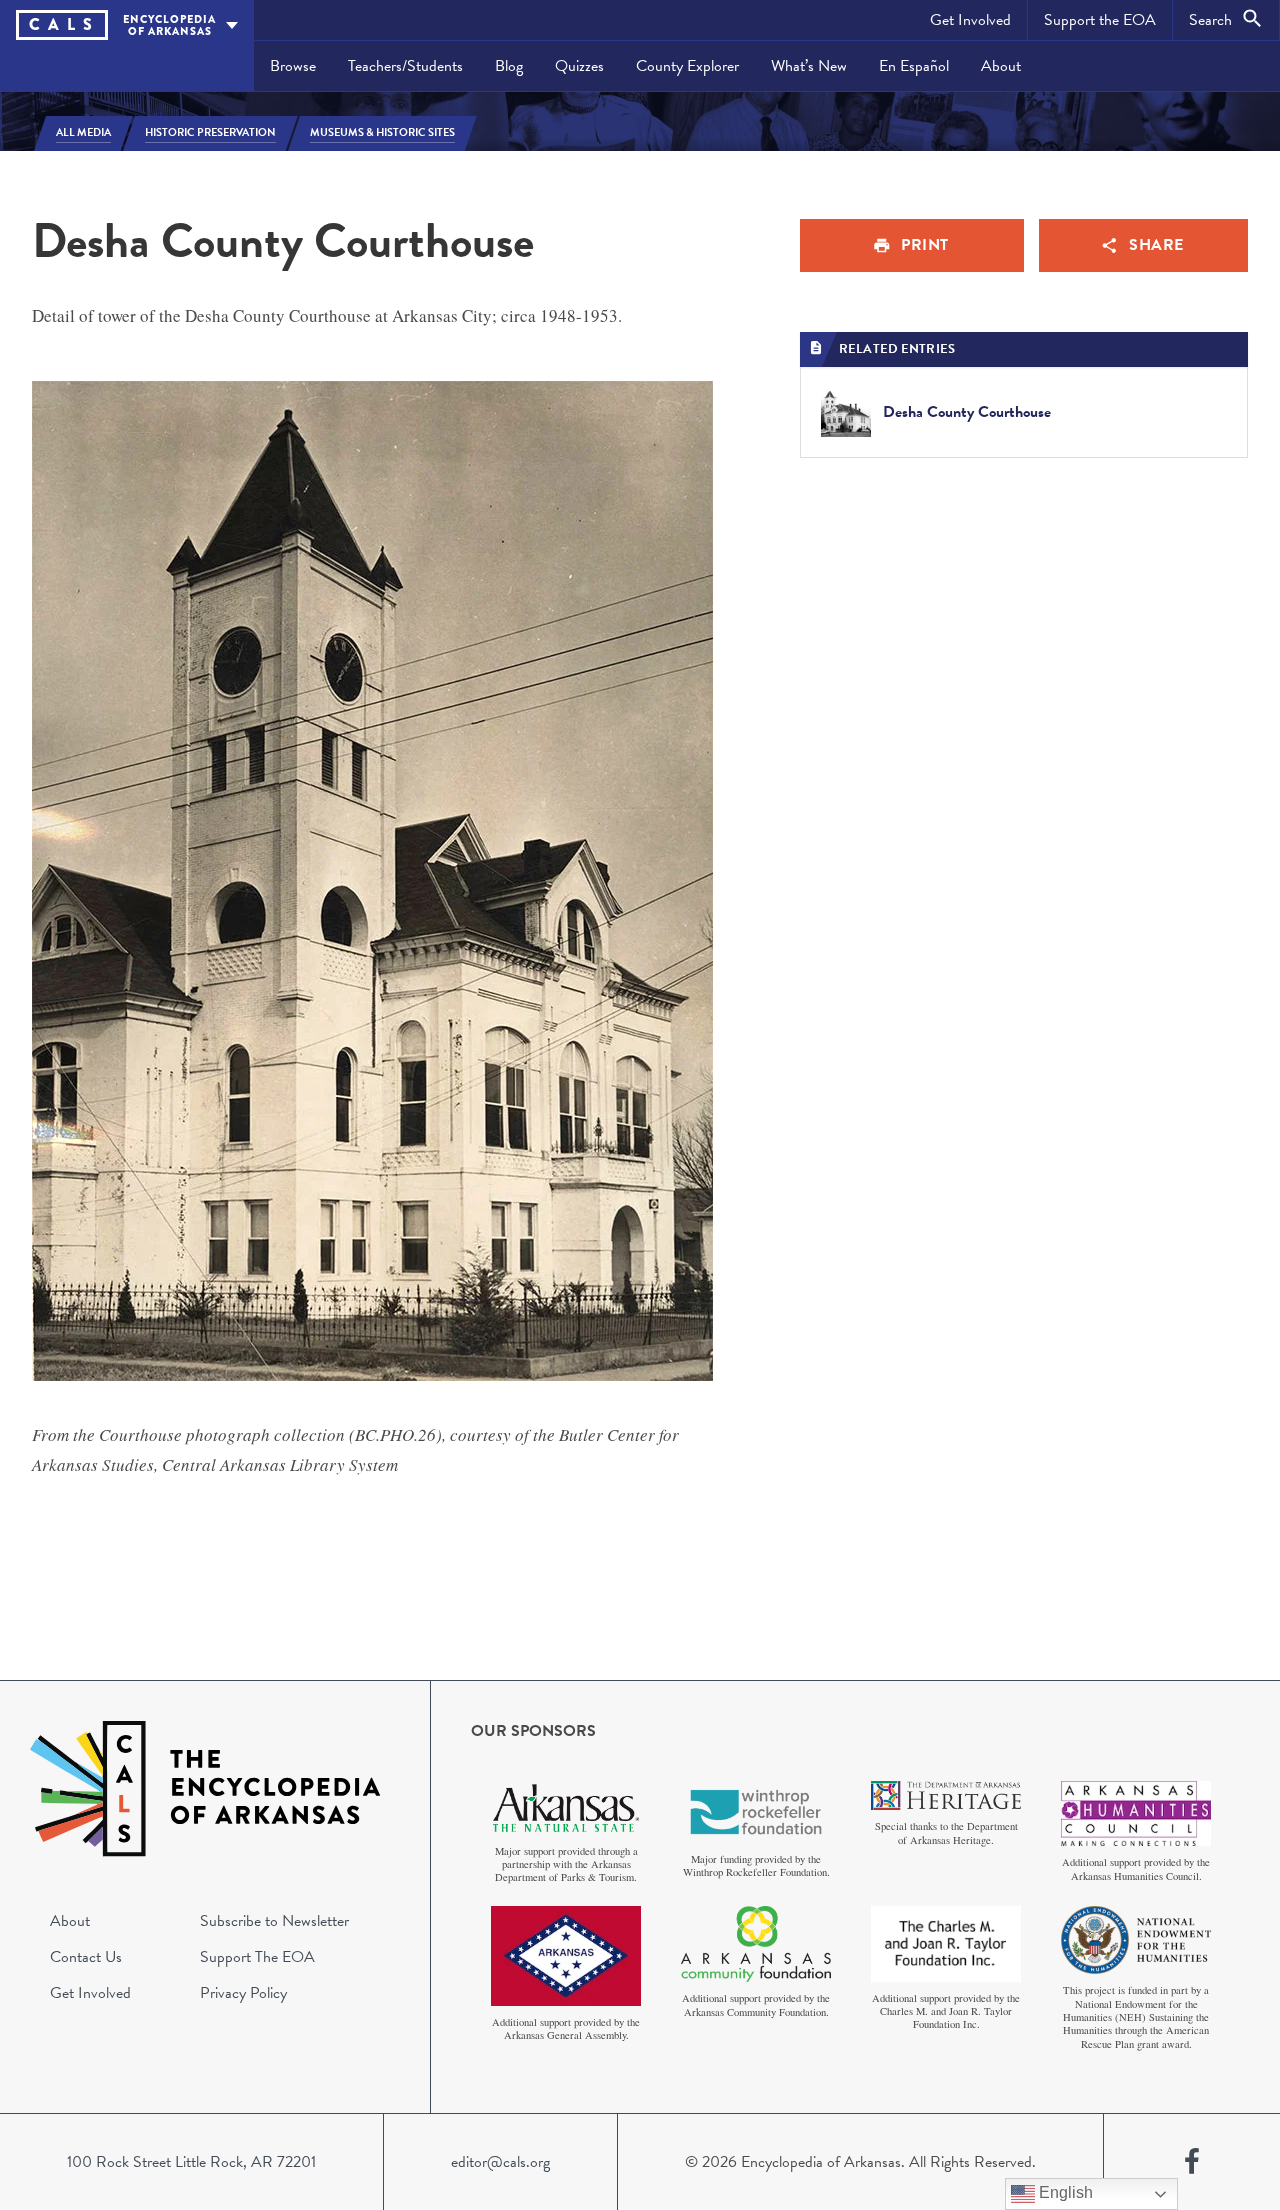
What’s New (809, 66)
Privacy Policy (243, 1993)
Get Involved (970, 20)
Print (925, 245)
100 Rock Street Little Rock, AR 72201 (191, 2162)
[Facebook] (1192, 2162)
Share (1156, 245)
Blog (509, 66)
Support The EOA (257, 1957)
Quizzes (579, 66)
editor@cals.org (500, 2162)
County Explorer (687, 66)
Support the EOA (1100, 20)
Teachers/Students (405, 66)
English (1064, 2192)
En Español (914, 66)
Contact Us (86, 1957)
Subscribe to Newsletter (274, 1921)
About (1001, 66)
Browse (293, 66)
